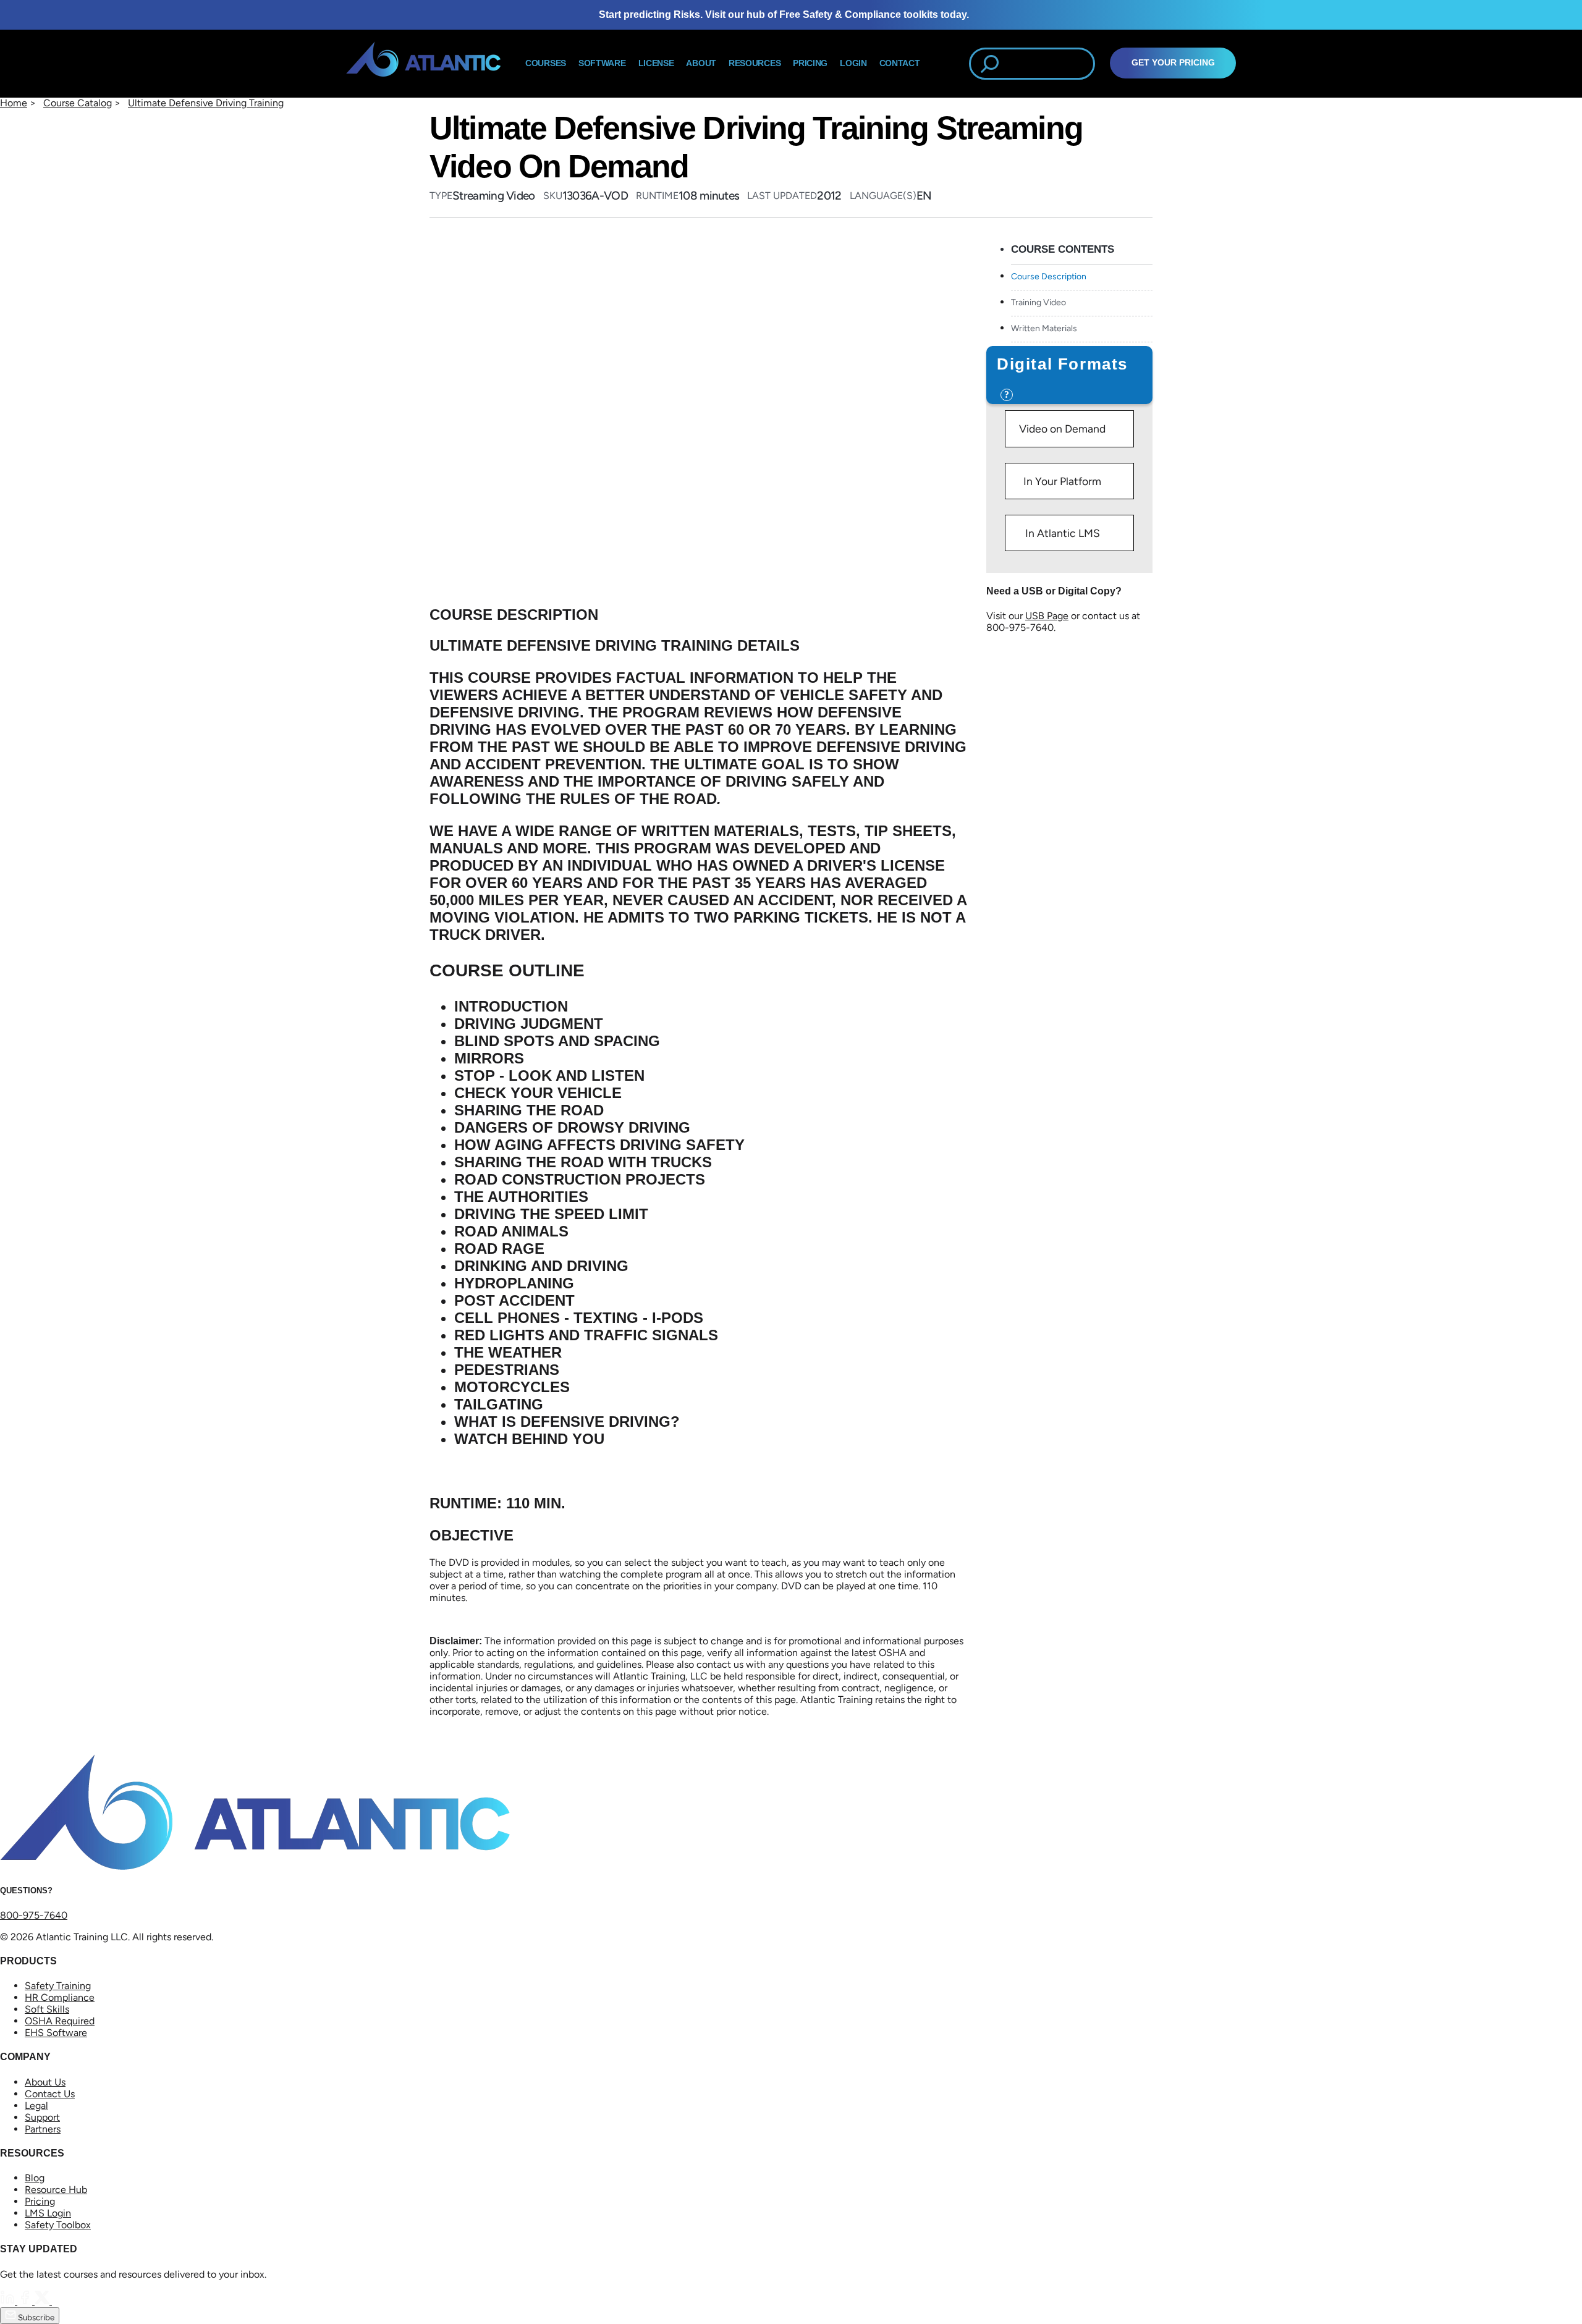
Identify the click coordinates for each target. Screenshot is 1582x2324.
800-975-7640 (34, 1915)
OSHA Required (60, 2021)
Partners (43, 2129)
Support (42, 2117)
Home (14, 103)
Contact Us (50, 2094)
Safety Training (58, 1986)
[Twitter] (43, 2301)
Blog (35, 2178)
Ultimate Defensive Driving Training (206, 103)
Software (602, 63)
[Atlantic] (423, 64)
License (656, 63)
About (701, 63)
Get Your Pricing (1173, 63)
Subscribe (35, 2317)
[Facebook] (26, 2301)
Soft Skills (47, 2009)
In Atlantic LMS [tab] (1063, 533)
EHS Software (56, 2033)
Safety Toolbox (58, 2225)
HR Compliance (60, 1997)
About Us (45, 2082)
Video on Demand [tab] (1062, 429)
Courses (546, 63)
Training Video (1038, 302)
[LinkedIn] (9, 2301)
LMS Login (48, 2213)
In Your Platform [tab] (1062, 481)
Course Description (1049, 277)
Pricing (40, 2201)
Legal (36, 2106)
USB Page (1047, 616)
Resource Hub (56, 2190)
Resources (755, 63)
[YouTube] (59, 2301)
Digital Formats (1062, 364)
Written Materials (1044, 328)
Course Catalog (78, 103)
